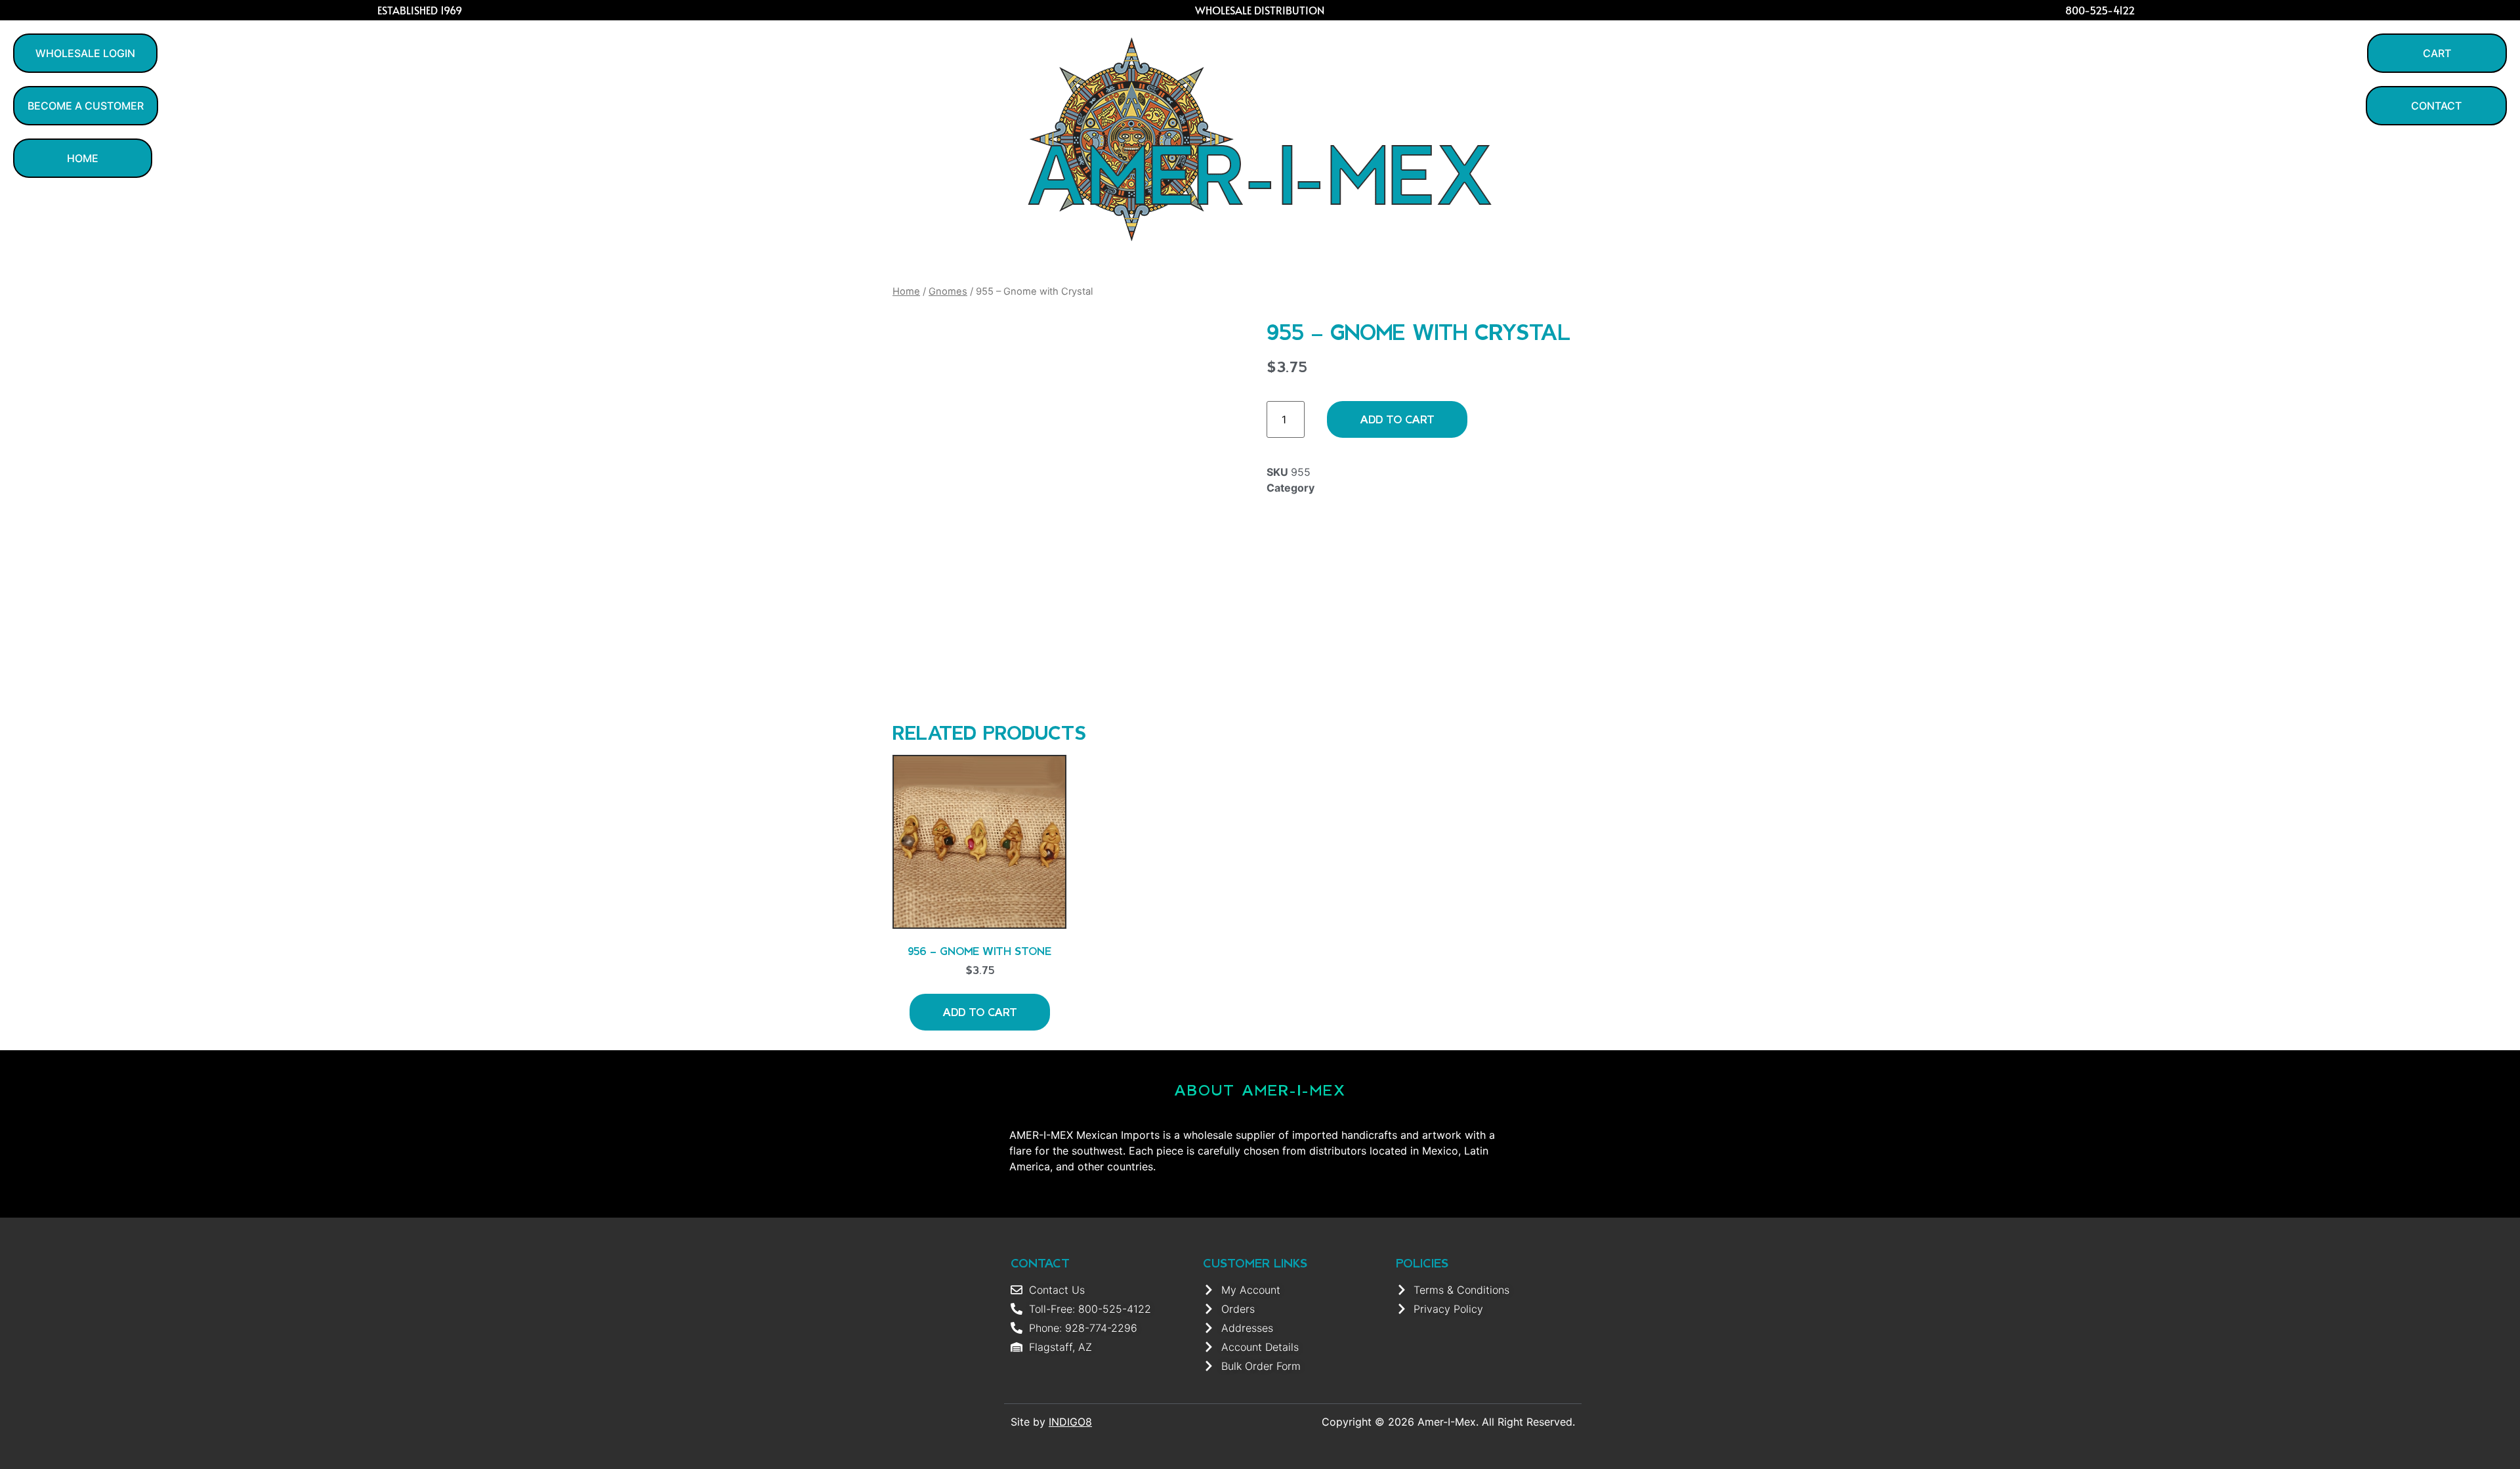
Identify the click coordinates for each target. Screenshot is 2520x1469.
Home (906, 291)
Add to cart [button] (980, 1012)
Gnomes (948, 291)
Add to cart (1397, 419)
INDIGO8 (1070, 1422)
